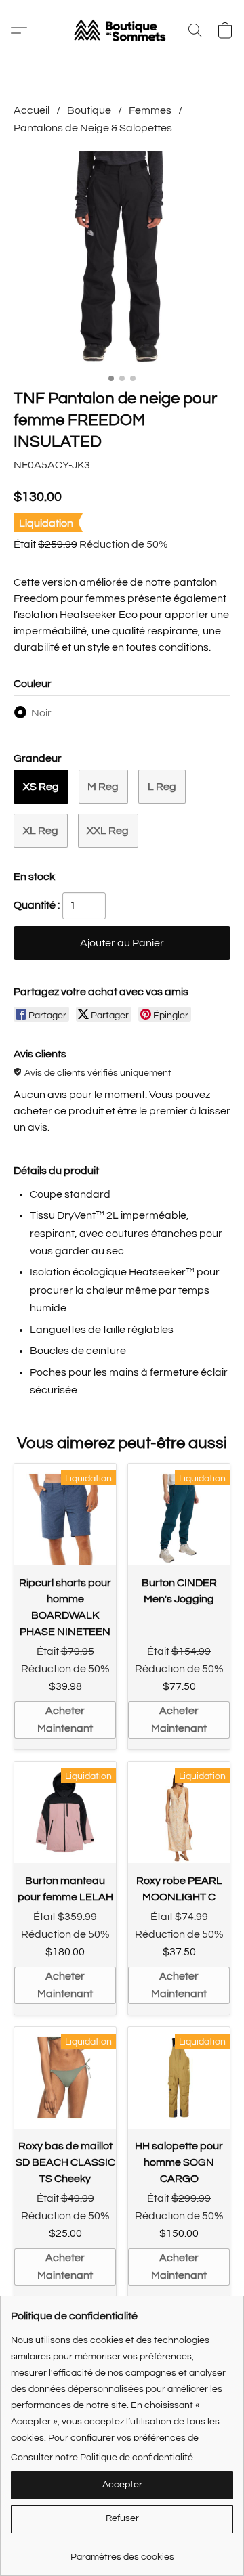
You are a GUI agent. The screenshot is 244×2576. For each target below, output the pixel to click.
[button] (122, 30)
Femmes (150, 110)
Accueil (32, 110)
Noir (41, 713)
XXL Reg (108, 831)
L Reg (162, 787)
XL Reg (41, 831)
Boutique (89, 110)
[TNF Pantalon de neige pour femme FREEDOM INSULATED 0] (122, 259)
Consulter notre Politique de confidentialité (102, 2458)
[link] (122, 2552)
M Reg (103, 787)
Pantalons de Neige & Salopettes (93, 128)
